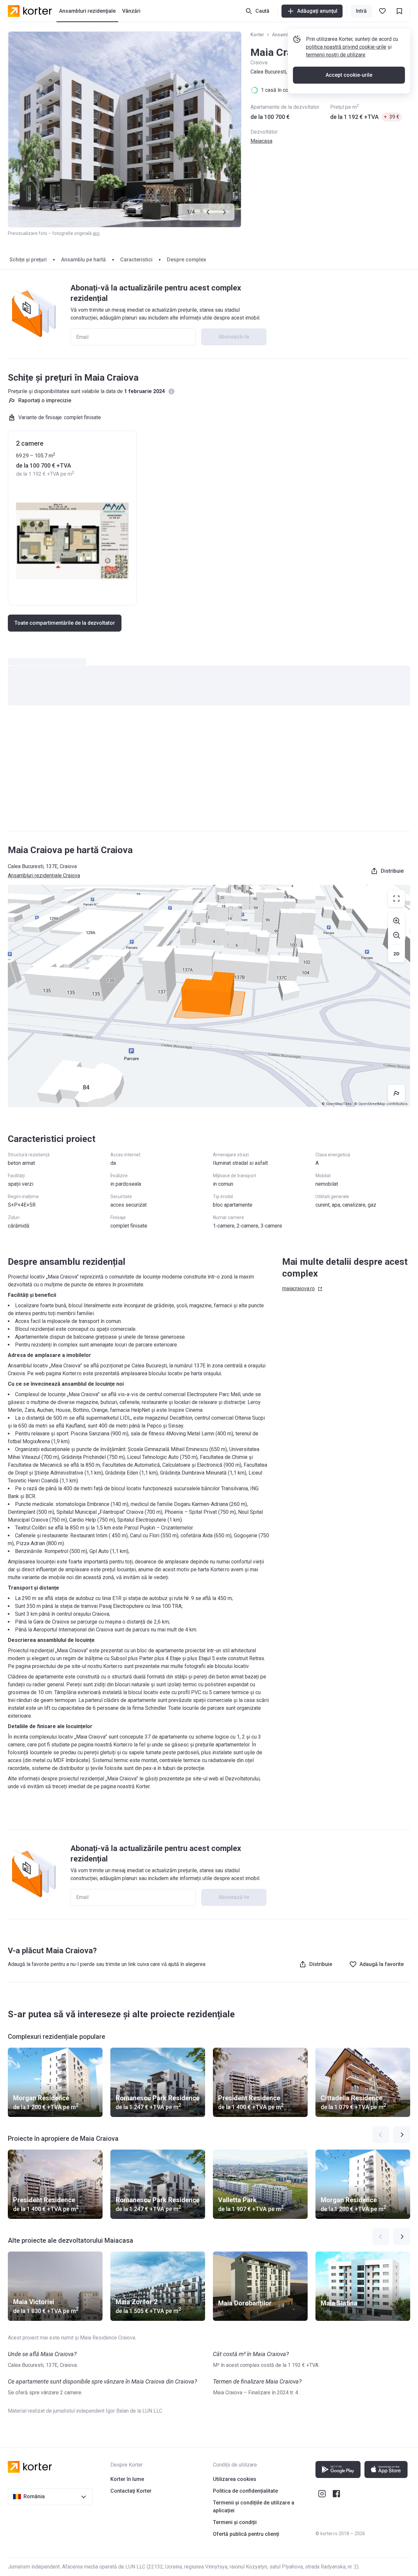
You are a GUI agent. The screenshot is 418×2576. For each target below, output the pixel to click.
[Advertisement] (209, 775)
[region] (209, 996)
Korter (257, 35)
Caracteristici (136, 260)
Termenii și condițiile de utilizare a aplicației (254, 2507)
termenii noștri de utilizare (336, 55)
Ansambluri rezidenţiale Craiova (44, 875)
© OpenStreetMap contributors (381, 1104)
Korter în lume (127, 2479)
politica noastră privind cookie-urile (346, 47)
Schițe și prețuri (28, 260)
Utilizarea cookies (235, 2479)
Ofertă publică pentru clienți (246, 2534)
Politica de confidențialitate (245, 2491)
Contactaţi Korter (131, 2491)
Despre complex (186, 260)
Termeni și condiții (235, 2522)
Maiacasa (261, 141)
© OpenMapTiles (337, 1104)
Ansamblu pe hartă (83, 260)
